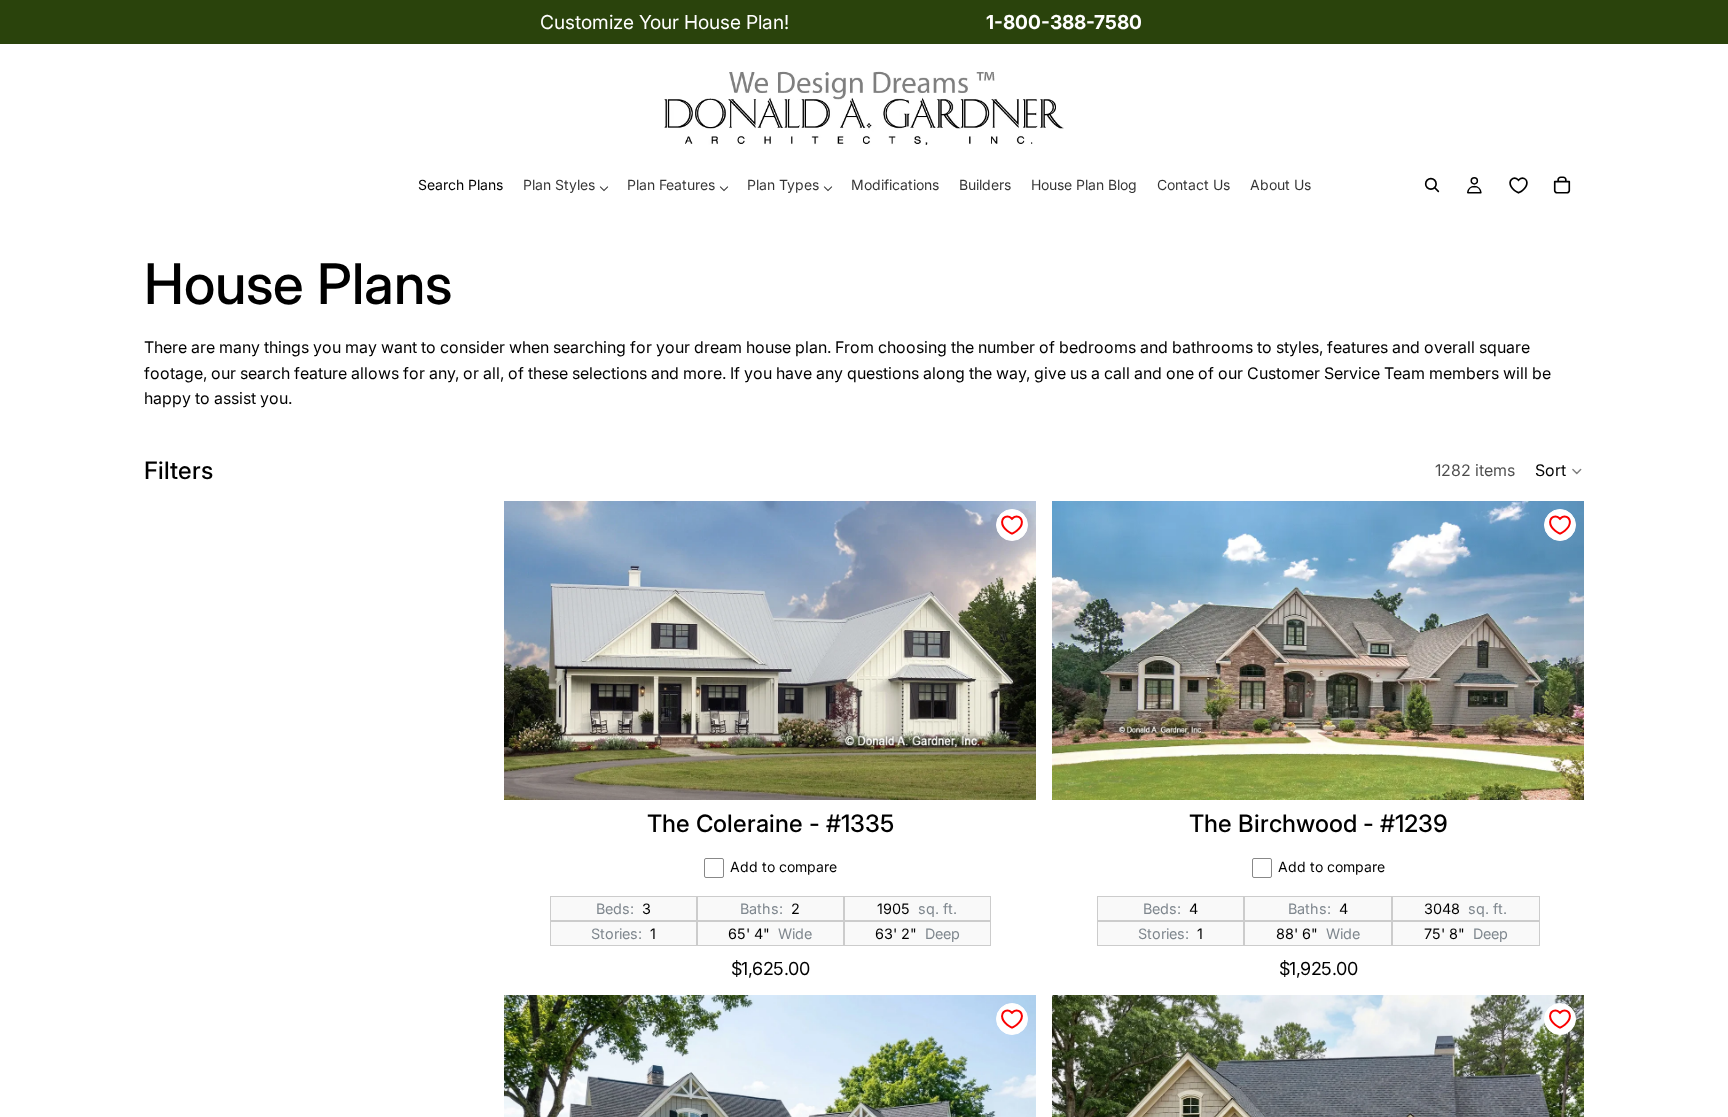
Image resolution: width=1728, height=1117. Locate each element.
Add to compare (783, 866)
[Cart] (1562, 186)
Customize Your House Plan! (664, 22)
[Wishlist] (1518, 186)
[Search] (1432, 186)
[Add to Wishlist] (1012, 525)
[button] (1559, 471)
